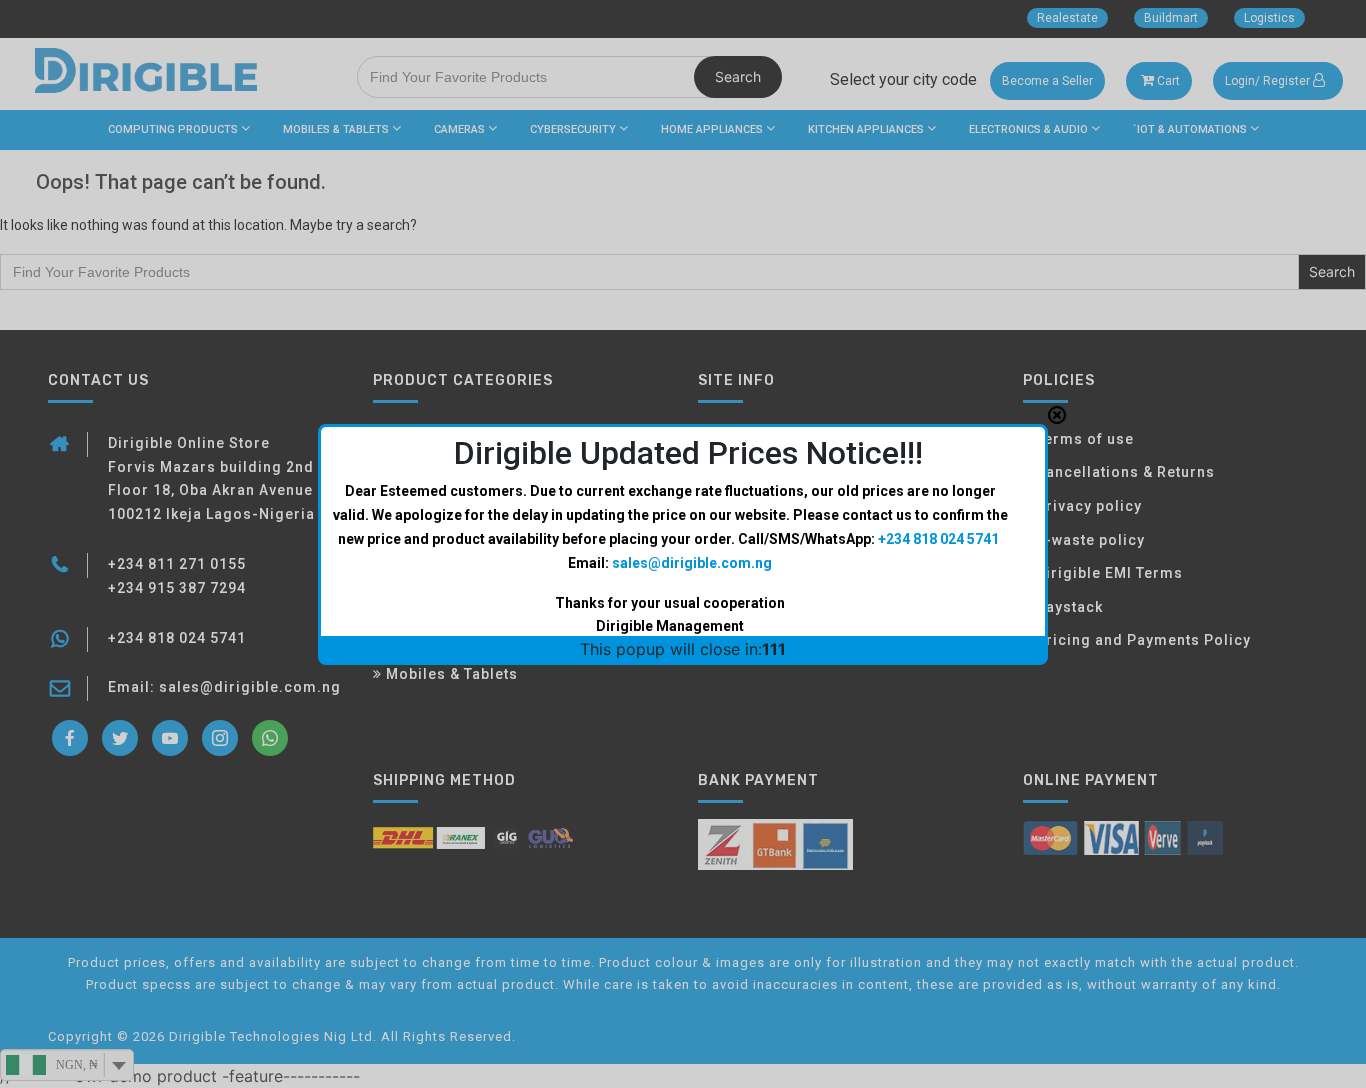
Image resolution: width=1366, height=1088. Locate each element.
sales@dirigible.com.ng (692, 563)
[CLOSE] (1057, 415)
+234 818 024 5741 (938, 539)
